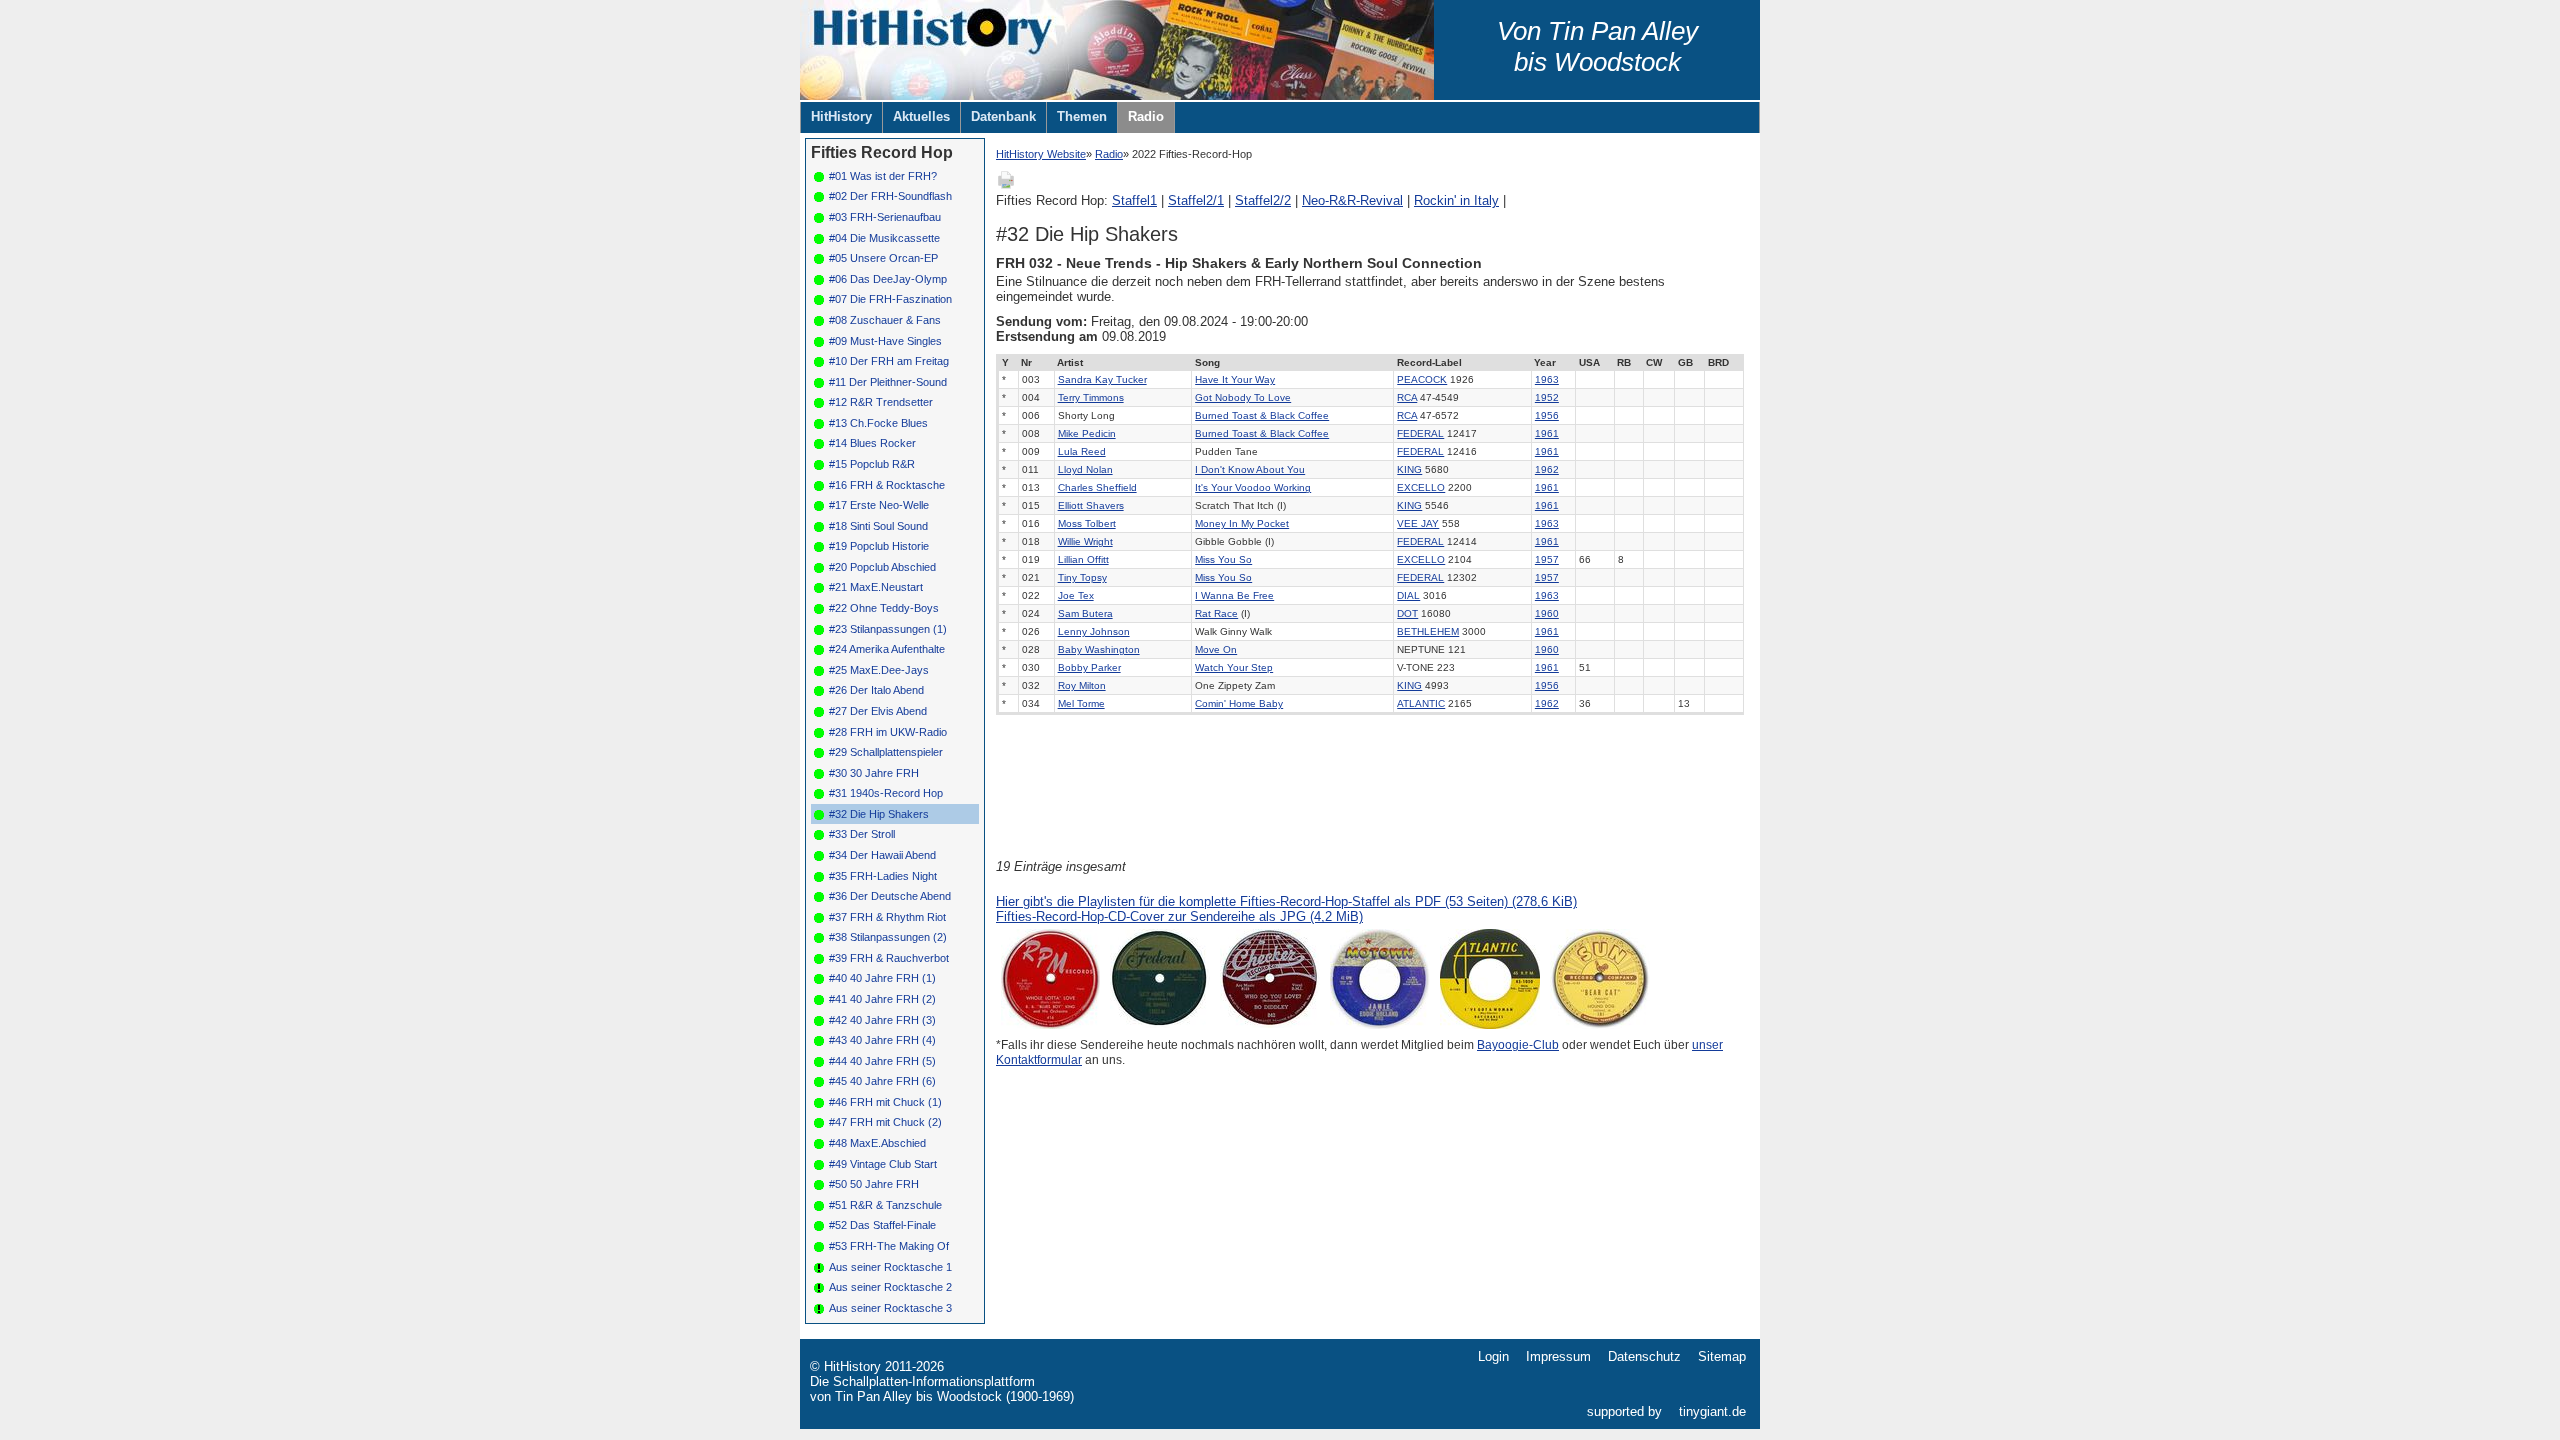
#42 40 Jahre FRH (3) (882, 1020)
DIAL (1408, 595)
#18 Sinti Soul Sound (878, 526)
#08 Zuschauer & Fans (885, 320)
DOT (1407, 613)
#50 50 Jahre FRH (874, 1184)
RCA (1407, 397)
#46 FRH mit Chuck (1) (885, 1102)
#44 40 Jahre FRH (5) (882, 1061)
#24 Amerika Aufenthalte (887, 649)
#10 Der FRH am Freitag (889, 361)
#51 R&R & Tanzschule (885, 1205)
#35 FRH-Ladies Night (883, 876)
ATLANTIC (1421, 703)
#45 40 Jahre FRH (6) (882, 1081)
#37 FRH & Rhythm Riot (887, 917)
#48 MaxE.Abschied (877, 1143)
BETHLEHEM (1428, 631)
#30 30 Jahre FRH (874, 773)
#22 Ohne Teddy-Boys (884, 608)
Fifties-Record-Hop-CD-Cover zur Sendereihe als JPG (1179, 916)
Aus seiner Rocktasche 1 (890, 1267)
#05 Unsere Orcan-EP (883, 258)
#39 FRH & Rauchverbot (889, 958)
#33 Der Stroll (862, 834)
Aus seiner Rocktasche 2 (890, 1287)
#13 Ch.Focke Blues (878, 423)
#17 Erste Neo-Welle (879, 505)
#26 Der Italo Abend (876, 690)
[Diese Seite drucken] (1006, 185)
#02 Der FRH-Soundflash (890, 196)
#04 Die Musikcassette (884, 238)
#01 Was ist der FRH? (883, 176)
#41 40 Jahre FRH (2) (882, 999)
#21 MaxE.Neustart (876, 587)
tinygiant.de (1712, 1411)
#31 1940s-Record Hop (886, 793)
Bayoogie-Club (1518, 1045)
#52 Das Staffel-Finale (882, 1225)
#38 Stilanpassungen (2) (888, 937)
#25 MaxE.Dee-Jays (879, 670)
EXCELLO (1421, 487)
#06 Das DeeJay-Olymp (888, 279)
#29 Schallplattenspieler (886, 752)
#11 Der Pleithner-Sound (888, 382)
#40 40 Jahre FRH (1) (882, 978)
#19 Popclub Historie (879, 546)
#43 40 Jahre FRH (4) (882, 1040)
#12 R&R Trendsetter (881, 402)
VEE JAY (1418, 523)
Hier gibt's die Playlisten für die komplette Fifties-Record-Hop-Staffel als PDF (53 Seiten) (1286, 901)
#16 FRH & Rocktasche (887, 485)
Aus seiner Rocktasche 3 (890, 1308)
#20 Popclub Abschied (882, 567)
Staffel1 (1134, 200)
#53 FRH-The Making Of (889, 1246)
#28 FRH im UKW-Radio (888, 732)
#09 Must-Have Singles (885, 341)
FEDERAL (1420, 433)
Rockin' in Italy (1456, 200)
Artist (1070, 362)
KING (1409, 469)
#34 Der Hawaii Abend (882, 855)
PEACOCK (1422, 379)
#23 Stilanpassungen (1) (888, 629)
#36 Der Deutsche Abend (890, 896)
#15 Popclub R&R (872, 464)
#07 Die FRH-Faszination (890, 299)
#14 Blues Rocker (872, 443)
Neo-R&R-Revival (1352, 200)
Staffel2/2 (1263, 200)
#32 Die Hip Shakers (879, 814)
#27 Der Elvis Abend (878, 711)
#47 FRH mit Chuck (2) (885, 1122)
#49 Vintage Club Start (883, 1164)
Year (1545, 362)
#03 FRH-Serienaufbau (885, 217)
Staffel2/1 (1196, 200)
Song (1207, 362)
